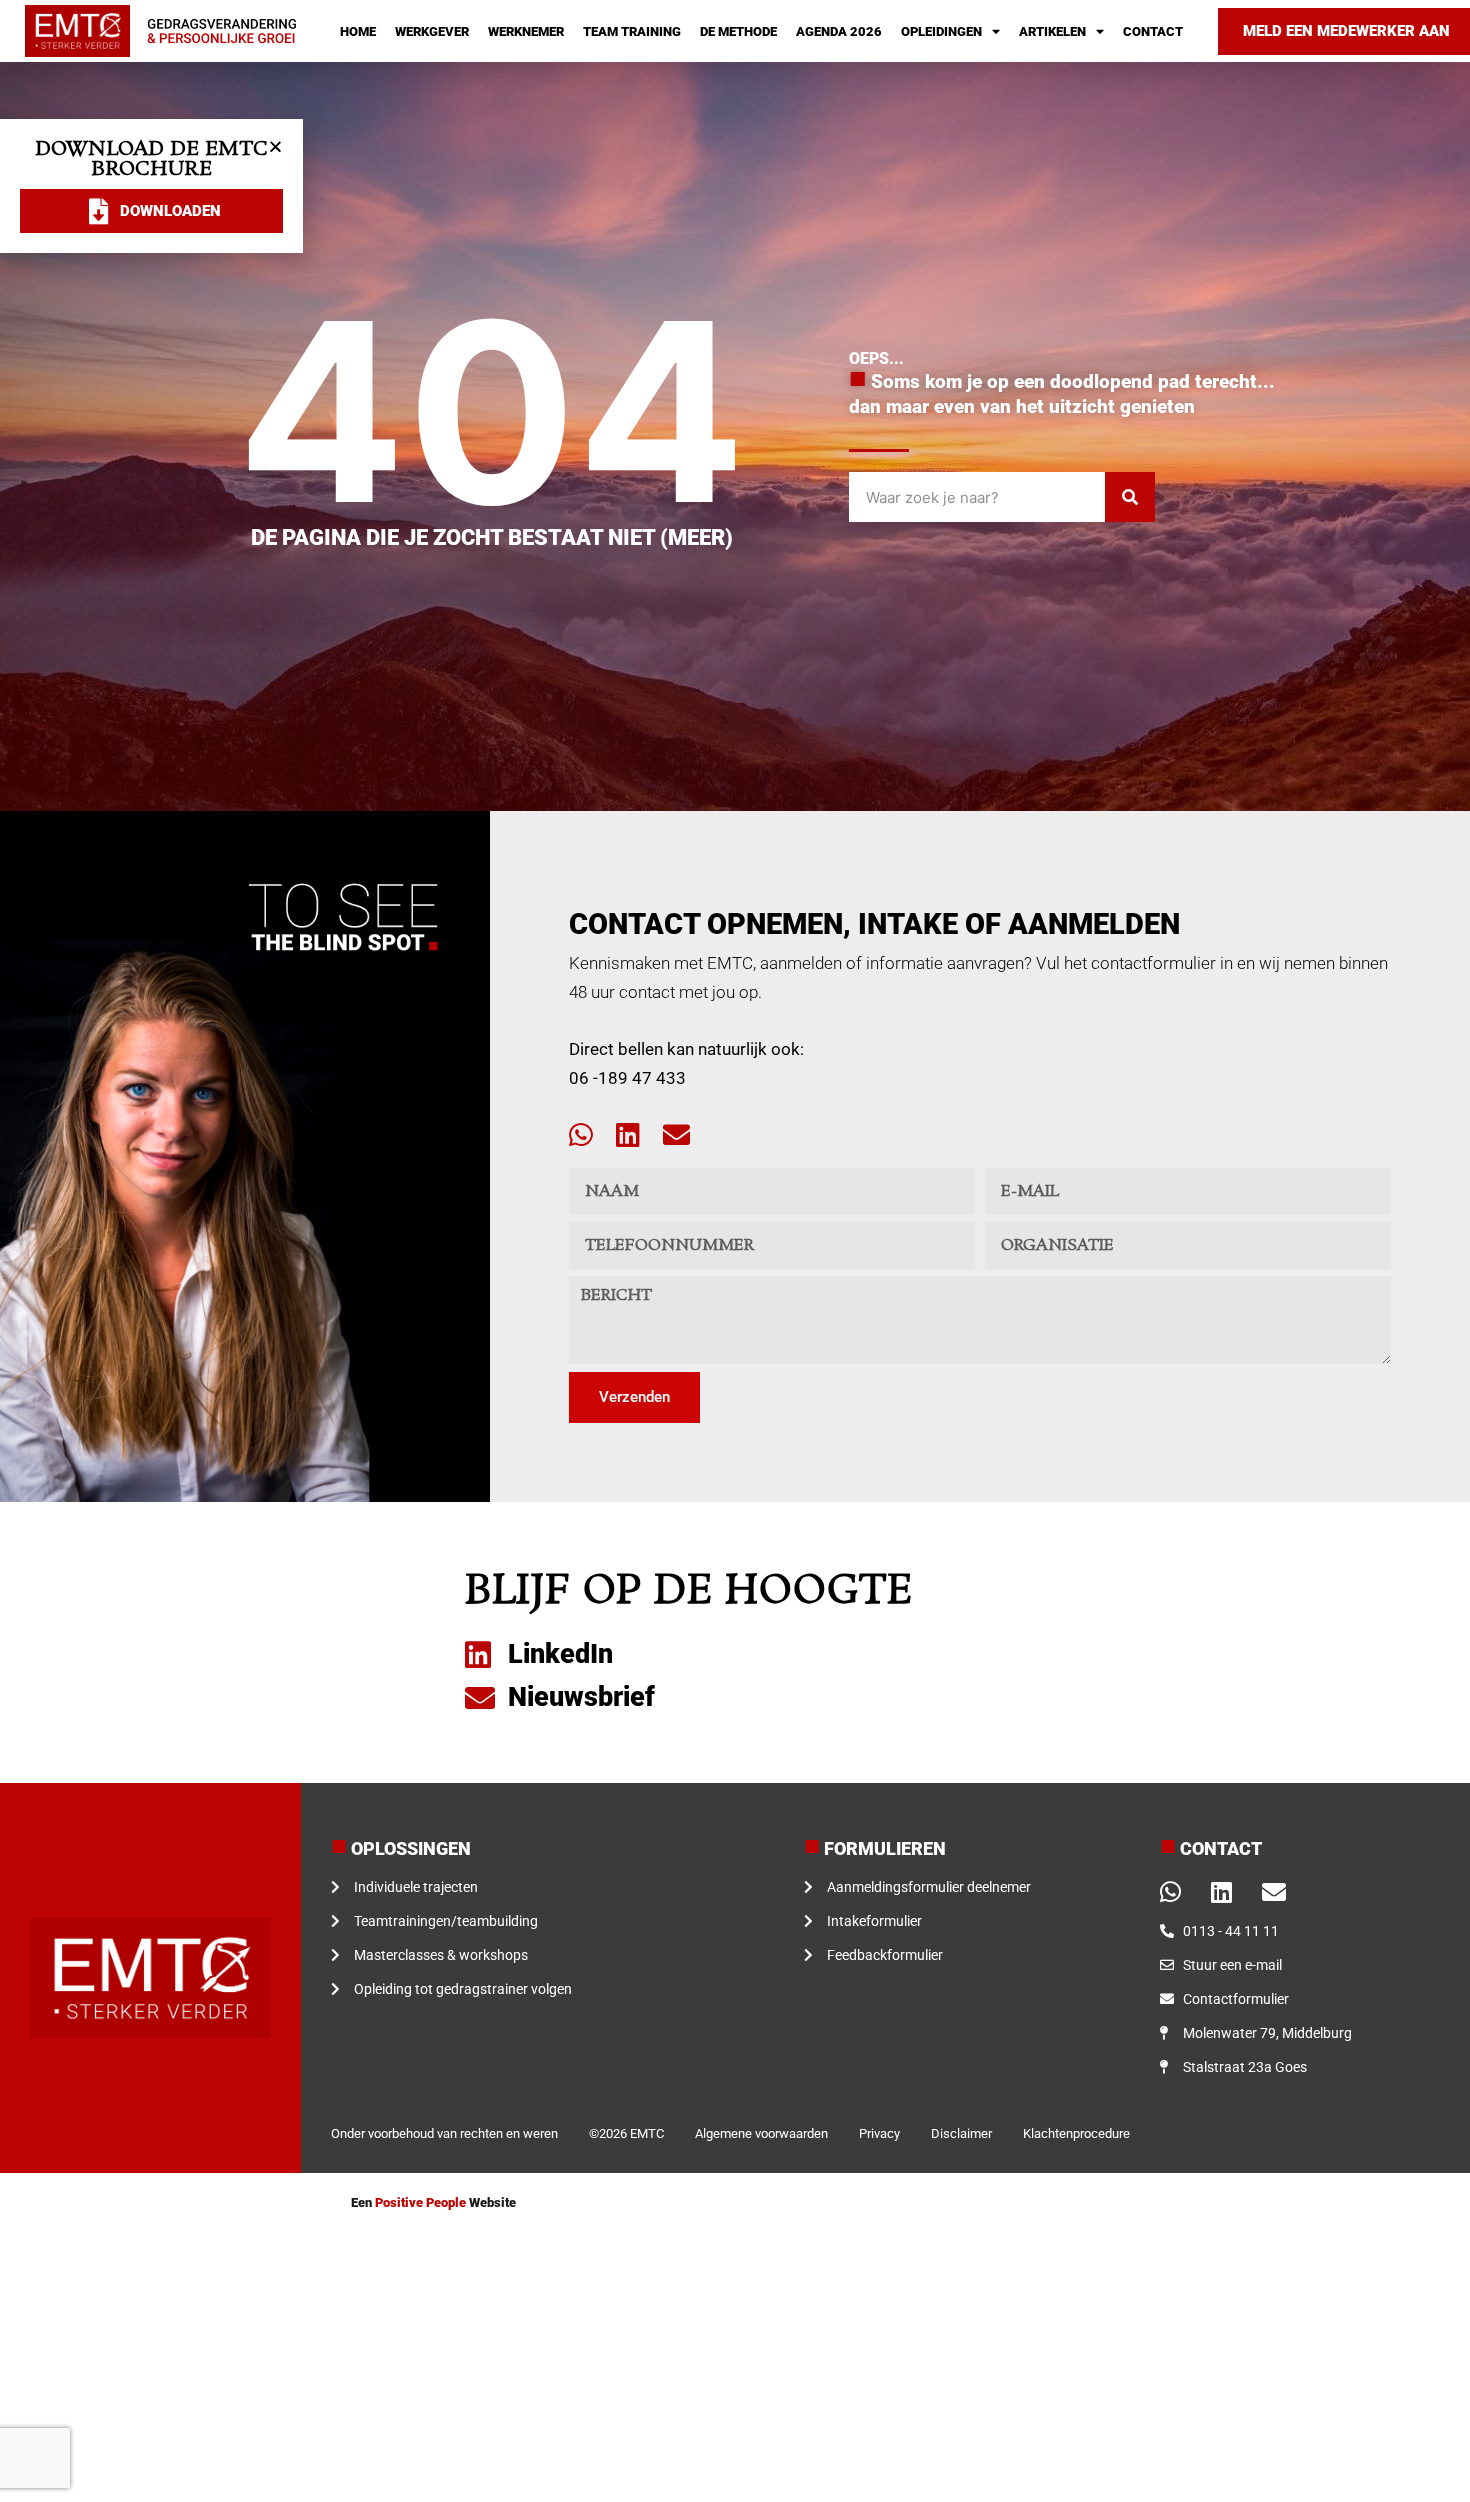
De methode (738, 31)
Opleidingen (941, 31)
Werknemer (526, 31)
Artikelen (1052, 31)
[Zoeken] (1130, 497)
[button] (275, 146)
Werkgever (432, 31)
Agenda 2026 (839, 31)
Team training (632, 31)
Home (358, 31)
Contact (1153, 31)
